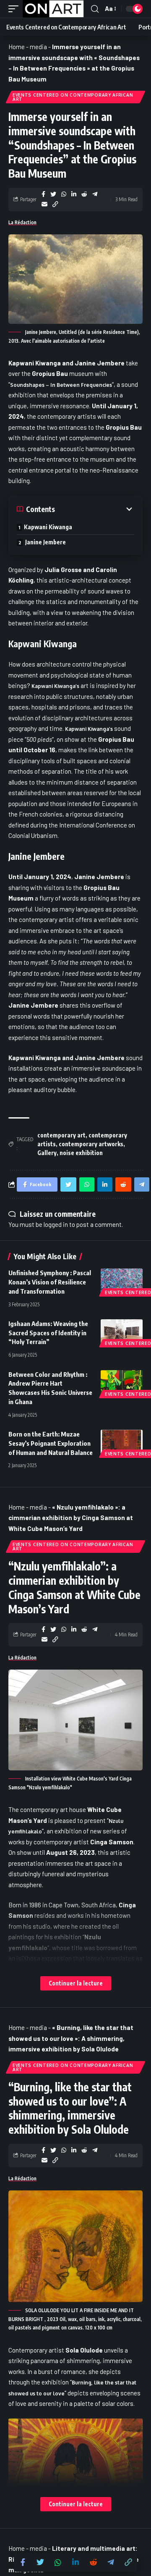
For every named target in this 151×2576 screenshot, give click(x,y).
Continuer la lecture (76, 1983)
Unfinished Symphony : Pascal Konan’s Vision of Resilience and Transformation (50, 1282)
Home (17, 47)
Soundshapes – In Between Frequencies (61, 385)
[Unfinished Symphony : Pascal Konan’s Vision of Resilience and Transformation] (122, 1281)
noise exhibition (81, 1153)
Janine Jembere (46, 542)
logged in (56, 1224)
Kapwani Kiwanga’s (55, 686)
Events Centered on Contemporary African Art (73, 97)
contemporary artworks (91, 1144)
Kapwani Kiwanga (48, 527)
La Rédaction (22, 222)
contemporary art (61, 1135)
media (38, 47)
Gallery (47, 1153)
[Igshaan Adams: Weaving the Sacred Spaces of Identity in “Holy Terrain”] (122, 1332)
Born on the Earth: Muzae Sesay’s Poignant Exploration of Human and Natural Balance (51, 1443)
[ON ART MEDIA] (53, 9)
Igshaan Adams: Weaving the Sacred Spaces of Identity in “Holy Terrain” (48, 1333)
